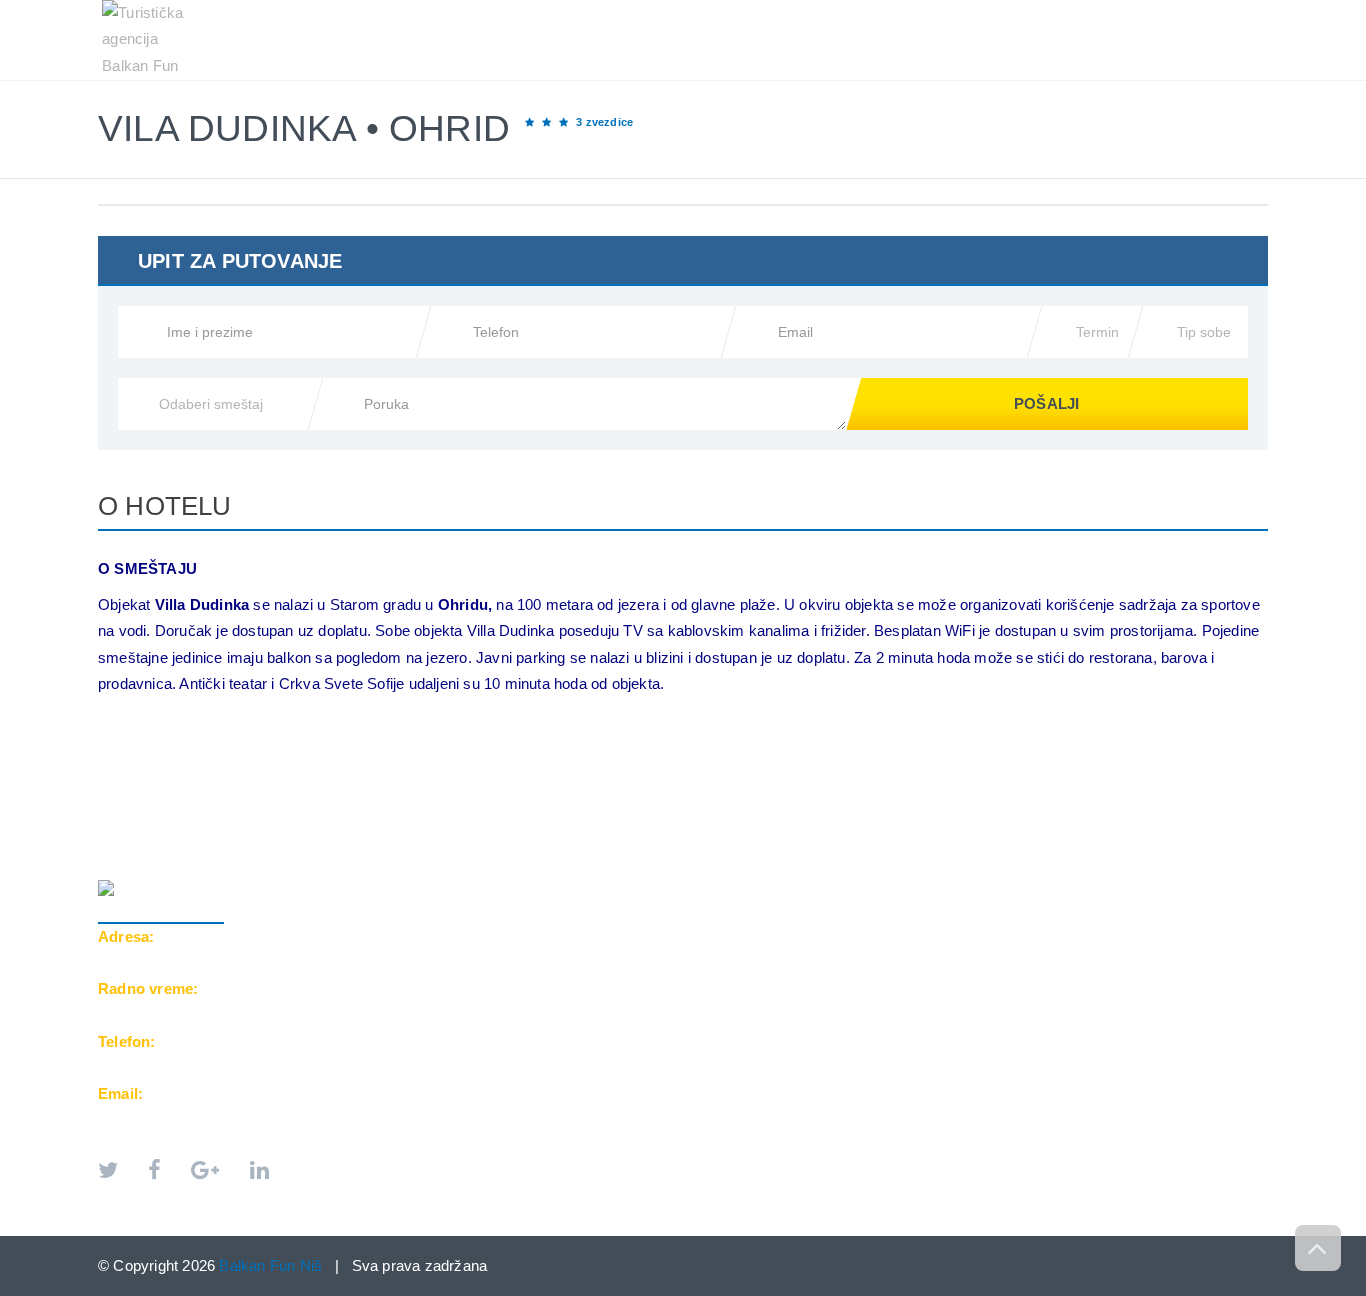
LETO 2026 (550, 10)
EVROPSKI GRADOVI (692, 10)
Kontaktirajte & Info (1089, 10)
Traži (1228, 10)
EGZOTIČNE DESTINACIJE (885, 10)
